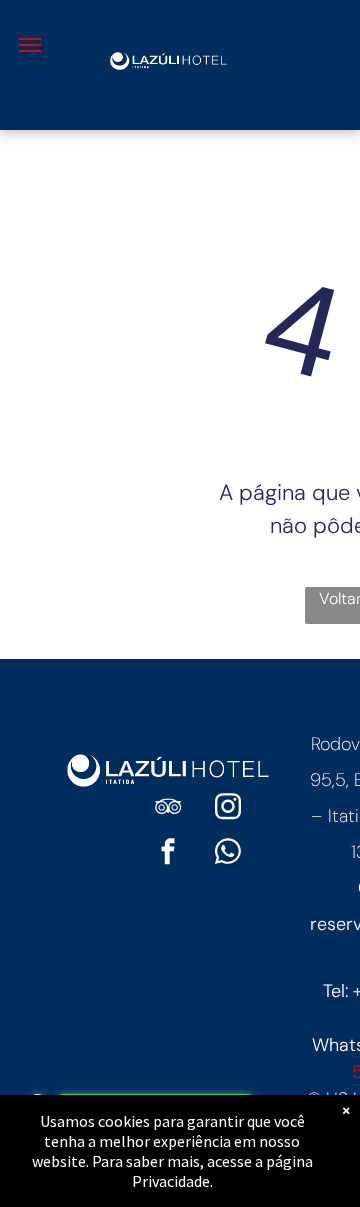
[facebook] (168, 854)
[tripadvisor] (168, 809)
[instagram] (228, 809)
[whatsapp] (228, 854)
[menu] (30, 45)
